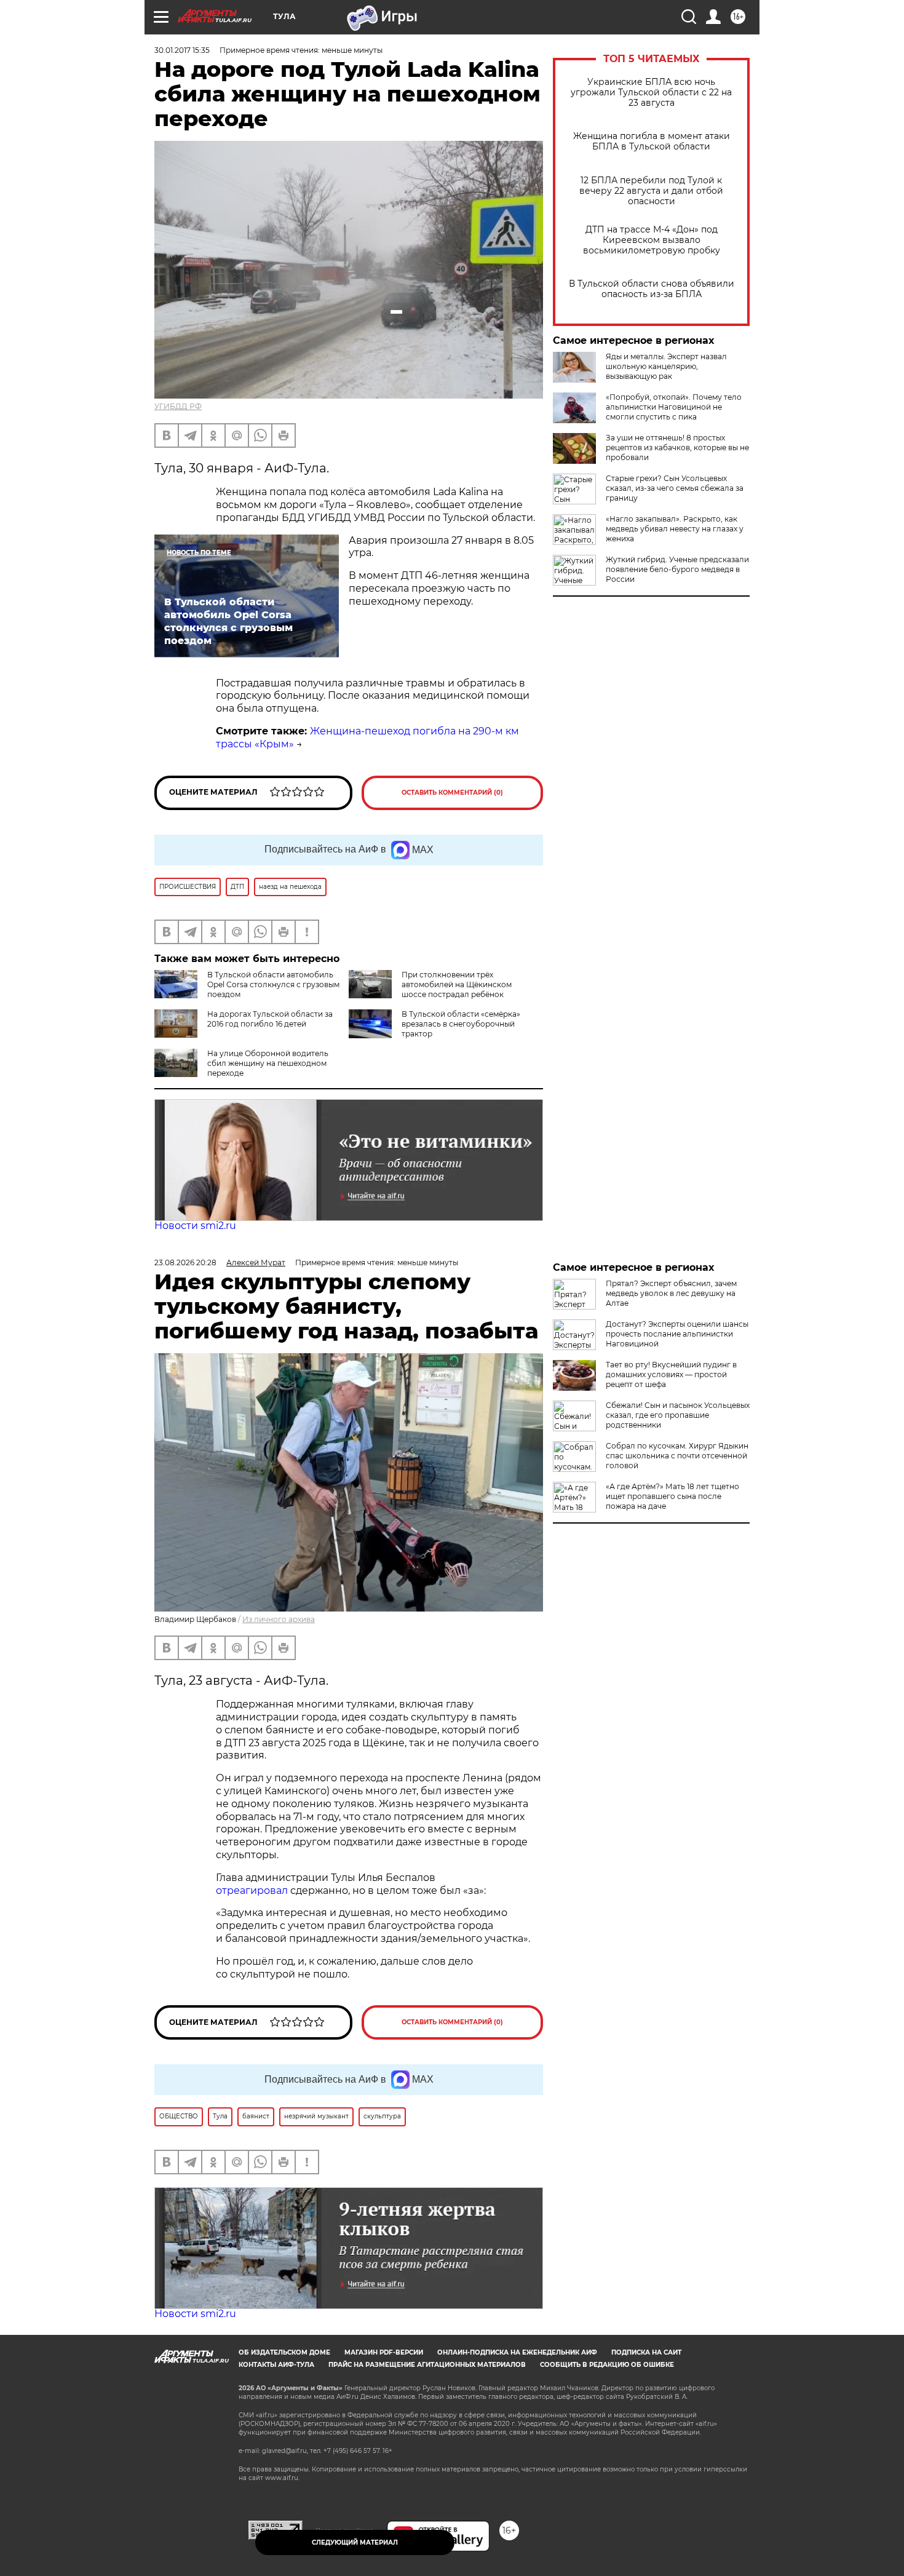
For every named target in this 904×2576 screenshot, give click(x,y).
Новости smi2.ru (195, 1226)
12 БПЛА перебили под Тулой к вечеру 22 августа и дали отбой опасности (651, 191)
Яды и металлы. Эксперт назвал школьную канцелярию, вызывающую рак (666, 366)
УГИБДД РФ (178, 406)
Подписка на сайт (646, 2352)
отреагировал (252, 1890)
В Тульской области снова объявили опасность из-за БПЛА (652, 289)
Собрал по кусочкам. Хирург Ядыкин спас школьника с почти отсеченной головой (677, 1456)
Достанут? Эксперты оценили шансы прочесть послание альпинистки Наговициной (677, 1334)
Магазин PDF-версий (384, 2352)
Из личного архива (279, 1619)
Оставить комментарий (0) (452, 793)
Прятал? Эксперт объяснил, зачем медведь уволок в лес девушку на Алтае (671, 1293)
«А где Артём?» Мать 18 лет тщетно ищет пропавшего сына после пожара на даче (672, 1496)
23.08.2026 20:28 (185, 1262)
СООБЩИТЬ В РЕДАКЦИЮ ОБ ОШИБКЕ (607, 2365)
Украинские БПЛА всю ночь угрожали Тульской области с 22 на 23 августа (651, 93)
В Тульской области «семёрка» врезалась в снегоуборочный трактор (461, 1024)
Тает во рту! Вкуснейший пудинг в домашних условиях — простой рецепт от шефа (671, 1374)
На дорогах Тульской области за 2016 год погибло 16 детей (270, 1019)
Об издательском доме (284, 2352)
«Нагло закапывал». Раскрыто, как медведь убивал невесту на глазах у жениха (675, 529)
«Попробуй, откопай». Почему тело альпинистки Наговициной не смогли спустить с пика (674, 407)
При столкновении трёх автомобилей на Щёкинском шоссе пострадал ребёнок (457, 984)
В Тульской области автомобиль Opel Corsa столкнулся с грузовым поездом (273, 984)
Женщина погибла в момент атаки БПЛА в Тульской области (652, 141)
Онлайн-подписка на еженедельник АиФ (517, 2352)
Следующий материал (355, 2542)
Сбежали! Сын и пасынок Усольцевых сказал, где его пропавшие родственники (678, 1415)
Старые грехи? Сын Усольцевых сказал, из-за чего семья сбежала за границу (675, 488)
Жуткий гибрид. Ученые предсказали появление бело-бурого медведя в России (677, 569)
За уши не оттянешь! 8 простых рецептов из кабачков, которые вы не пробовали (677, 447)
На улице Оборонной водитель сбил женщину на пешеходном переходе (268, 1063)
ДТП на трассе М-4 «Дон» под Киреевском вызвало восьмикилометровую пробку (652, 240)
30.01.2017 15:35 (182, 50)
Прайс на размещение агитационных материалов (427, 2365)
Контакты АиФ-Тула (276, 2365)
